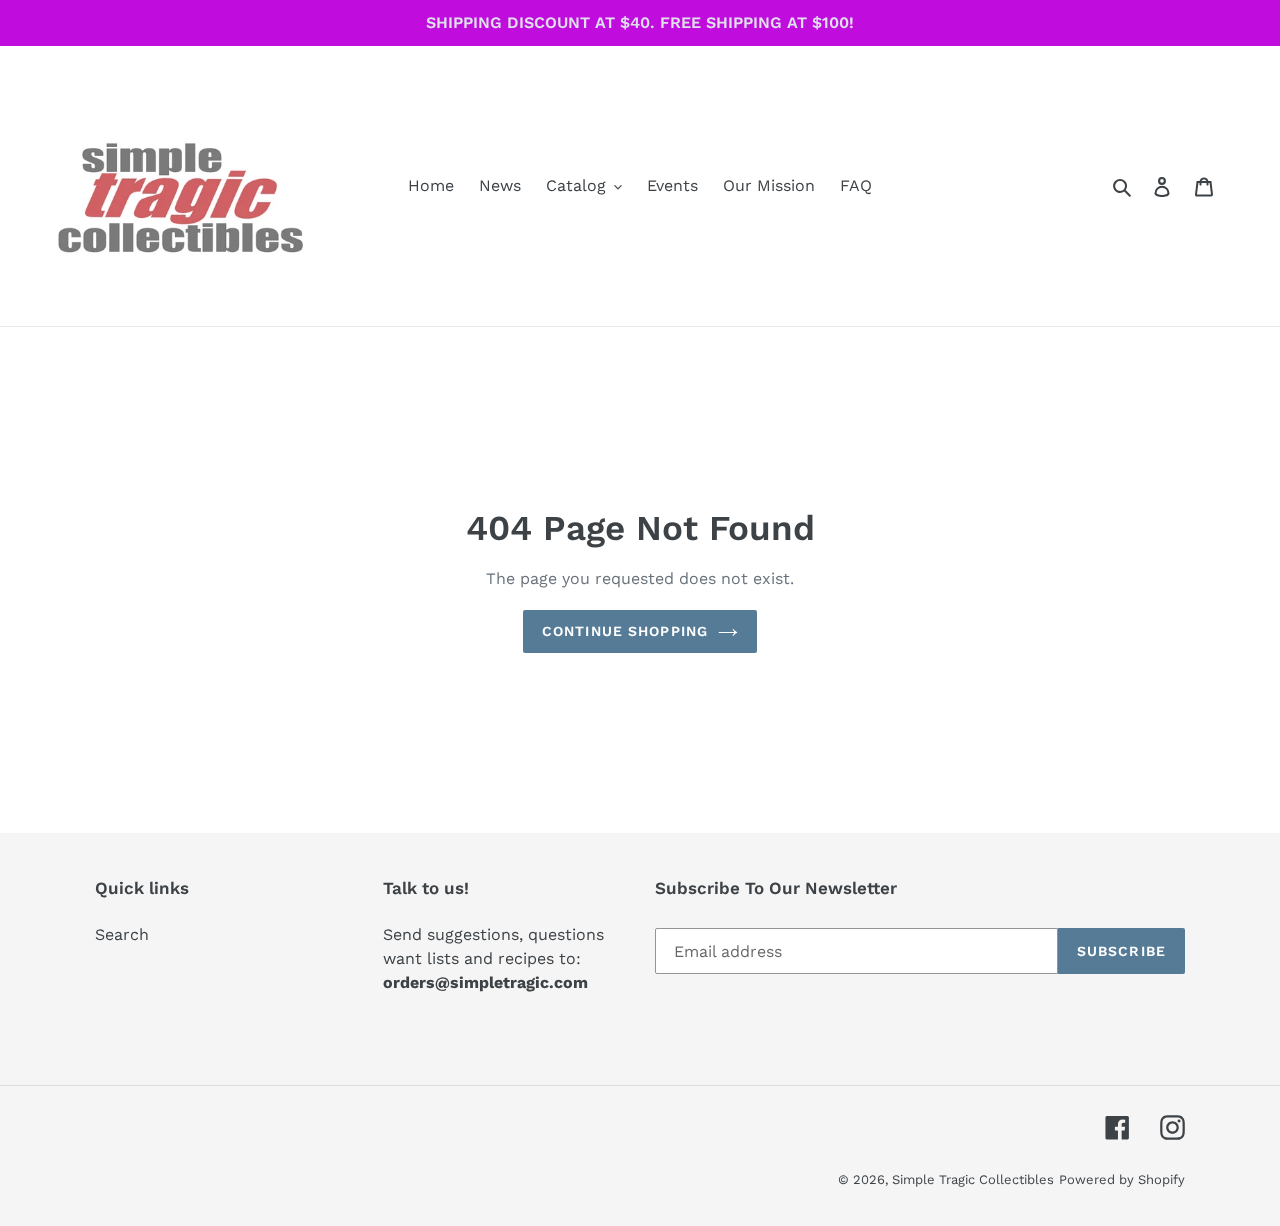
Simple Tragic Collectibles (973, 1179)
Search (122, 934)
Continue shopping (625, 631)
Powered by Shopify (1122, 1179)
